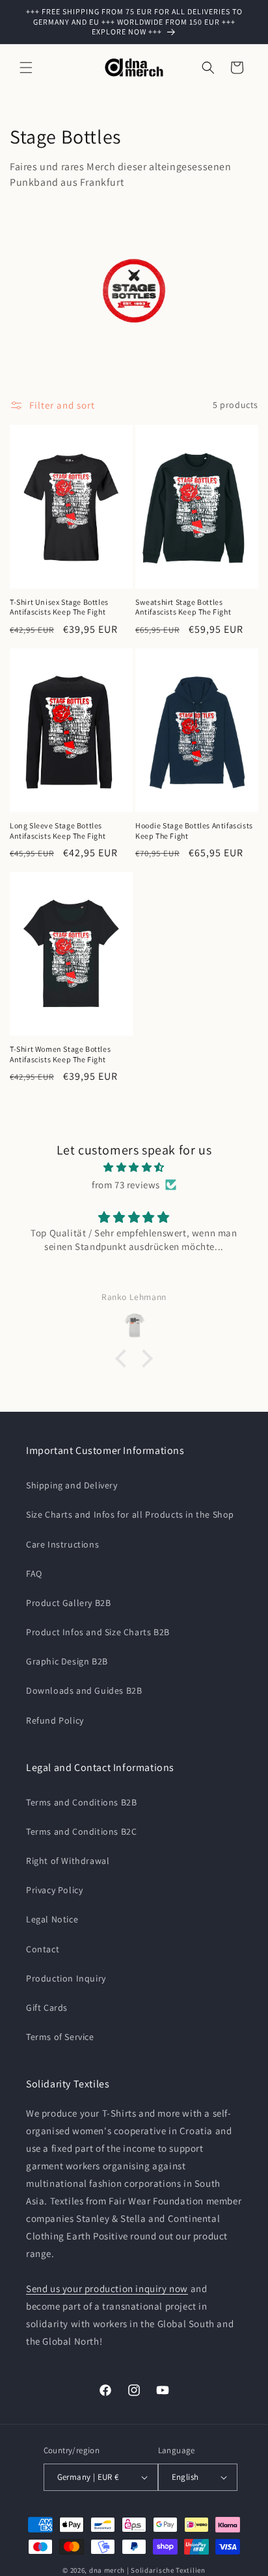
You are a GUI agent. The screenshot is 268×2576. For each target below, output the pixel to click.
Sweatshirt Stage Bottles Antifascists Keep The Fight (183, 607)
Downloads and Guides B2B (84, 1690)
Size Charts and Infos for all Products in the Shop (130, 1514)
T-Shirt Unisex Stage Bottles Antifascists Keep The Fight (59, 607)
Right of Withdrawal (68, 1861)
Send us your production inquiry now (107, 2289)
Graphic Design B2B (67, 1661)
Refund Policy (55, 1720)
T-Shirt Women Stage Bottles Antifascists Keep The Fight (60, 1054)
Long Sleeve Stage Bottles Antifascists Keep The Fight (58, 831)
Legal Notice (52, 1919)
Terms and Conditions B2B (81, 1802)
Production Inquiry (66, 1978)
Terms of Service (60, 2037)
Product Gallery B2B (68, 1603)
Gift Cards (47, 2008)
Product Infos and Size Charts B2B (98, 1632)
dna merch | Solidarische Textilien (147, 2570)
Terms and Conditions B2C (81, 1831)
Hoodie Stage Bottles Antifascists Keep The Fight (194, 831)
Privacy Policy (54, 1890)
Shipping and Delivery (72, 1485)
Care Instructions (62, 1544)
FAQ (34, 1574)
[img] (134, 1167)
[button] (26, 68)
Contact (43, 1949)
